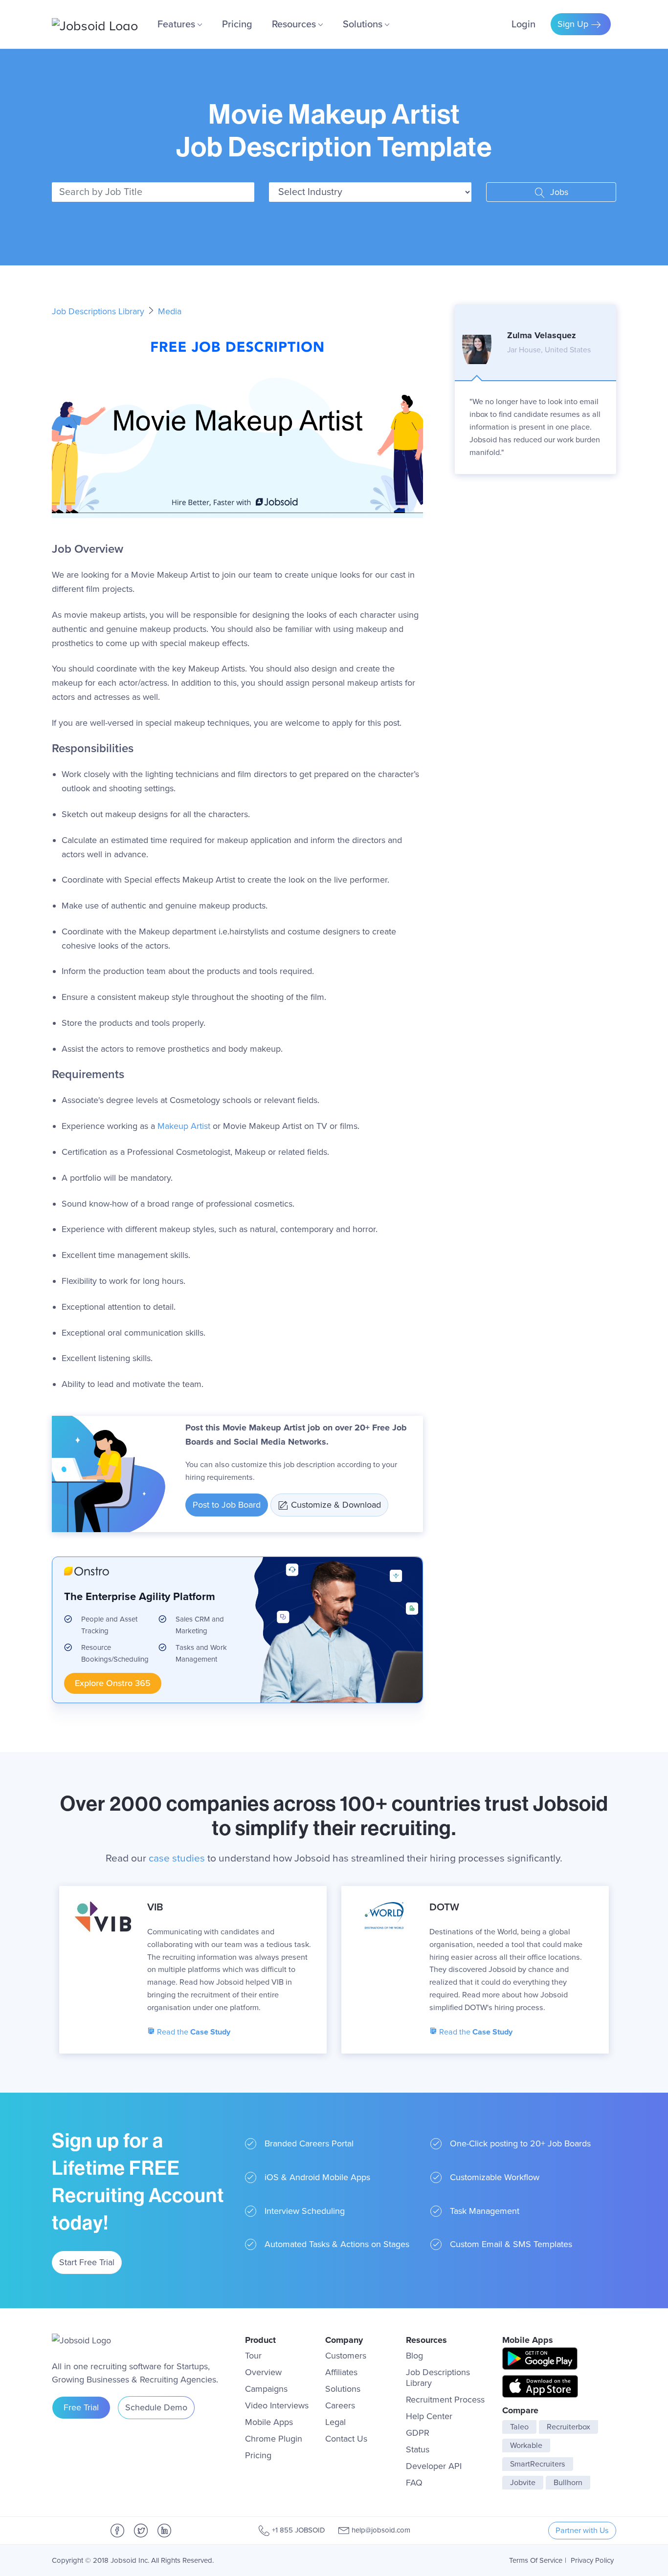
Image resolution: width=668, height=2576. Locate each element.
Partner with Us (582, 2531)
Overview (263, 2372)
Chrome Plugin (274, 2439)
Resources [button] (295, 24)
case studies (177, 1858)
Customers (346, 2356)
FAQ (414, 2483)
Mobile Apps (269, 2422)
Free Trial (81, 2407)
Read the (193, 2032)
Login (523, 24)
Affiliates (341, 2372)
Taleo (519, 2427)
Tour (253, 2356)
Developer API (434, 2466)
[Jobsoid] (95, 24)
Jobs (558, 192)
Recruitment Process (445, 2400)
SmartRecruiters (538, 2464)
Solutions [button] (364, 24)
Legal (335, 2422)
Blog (414, 2356)
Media (170, 311)
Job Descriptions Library (99, 311)
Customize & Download (336, 1505)
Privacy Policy (592, 2560)
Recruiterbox (568, 2427)
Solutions (343, 2389)
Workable (526, 2446)
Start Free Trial (87, 2262)
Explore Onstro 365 (113, 1683)
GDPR (418, 2433)
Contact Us (346, 2439)
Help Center (429, 2416)
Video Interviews (277, 2405)
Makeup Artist (184, 1126)
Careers (340, 2405)
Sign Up (574, 24)
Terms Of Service (536, 2560)
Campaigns (266, 2389)
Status (418, 2449)
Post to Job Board (227, 1505)
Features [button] (178, 24)
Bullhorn (568, 2483)
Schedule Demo (156, 2407)
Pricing (237, 24)
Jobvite (523, 2483)
